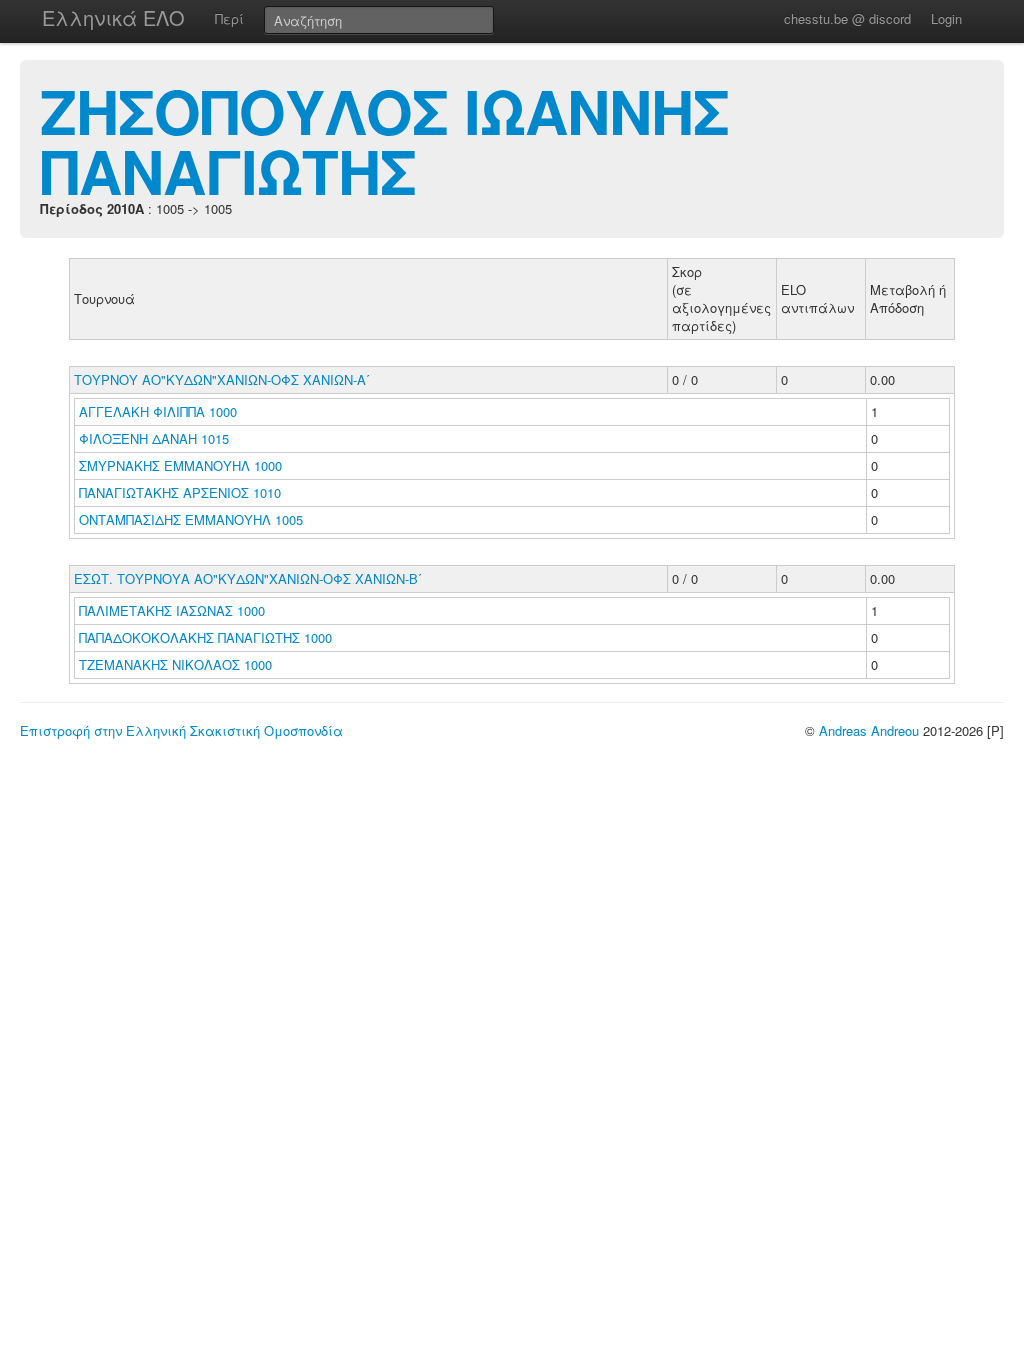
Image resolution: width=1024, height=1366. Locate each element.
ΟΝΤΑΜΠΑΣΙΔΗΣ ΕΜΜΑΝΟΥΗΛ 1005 (191, 519)
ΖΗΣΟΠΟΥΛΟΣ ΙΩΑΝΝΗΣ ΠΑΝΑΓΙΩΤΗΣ (384, 140)
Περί (229, 18)
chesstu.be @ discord (847, 18)
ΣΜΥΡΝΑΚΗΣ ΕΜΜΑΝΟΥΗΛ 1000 (180, 465)
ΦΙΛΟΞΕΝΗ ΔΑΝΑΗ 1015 (154, 438)
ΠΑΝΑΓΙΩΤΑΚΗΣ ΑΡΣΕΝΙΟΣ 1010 (180, 492)
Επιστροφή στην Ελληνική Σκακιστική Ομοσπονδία (181, 730)
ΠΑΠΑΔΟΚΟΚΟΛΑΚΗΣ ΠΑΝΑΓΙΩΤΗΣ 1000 (205, 637)
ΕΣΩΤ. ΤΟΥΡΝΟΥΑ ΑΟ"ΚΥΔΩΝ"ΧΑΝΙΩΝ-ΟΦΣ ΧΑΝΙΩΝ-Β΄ (248, 578)
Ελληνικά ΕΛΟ (113, 17)
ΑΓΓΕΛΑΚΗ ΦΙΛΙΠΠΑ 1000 (158, 411)
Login (946, 18)
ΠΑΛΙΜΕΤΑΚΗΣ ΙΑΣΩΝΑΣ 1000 (172, 610)
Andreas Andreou (869, 730)
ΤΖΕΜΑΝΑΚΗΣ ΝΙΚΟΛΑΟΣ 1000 (175, 664)
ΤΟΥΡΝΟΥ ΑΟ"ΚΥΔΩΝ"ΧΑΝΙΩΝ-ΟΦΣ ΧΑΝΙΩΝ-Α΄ (222, 379)
